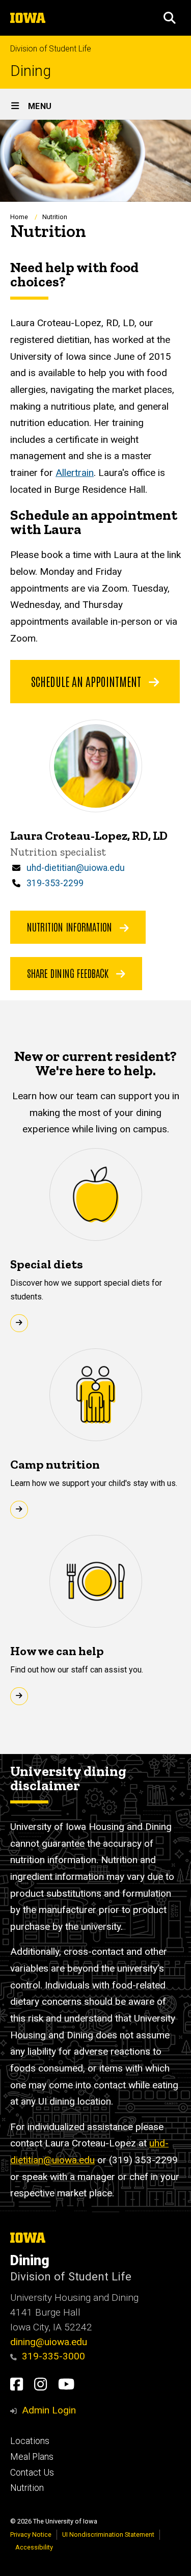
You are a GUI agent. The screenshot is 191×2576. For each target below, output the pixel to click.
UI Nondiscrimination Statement (108, 2534)
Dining (31, 71)
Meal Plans (32, 2457)
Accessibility (34, 2547)
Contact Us (32, 2473)
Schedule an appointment (87, 681)
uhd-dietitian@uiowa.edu (76, 868)
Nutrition (27, 2488)
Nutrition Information (71, 926)
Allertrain (75, 473)
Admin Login (49, 2410)
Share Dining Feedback (69, 973)
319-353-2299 (55, 883)
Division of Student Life (51, 49)
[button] (170, 18)
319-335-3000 (53, 2356)
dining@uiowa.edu (49, 2342)
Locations (30, 2441)
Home (19, 217)
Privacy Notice (31, 2534)
